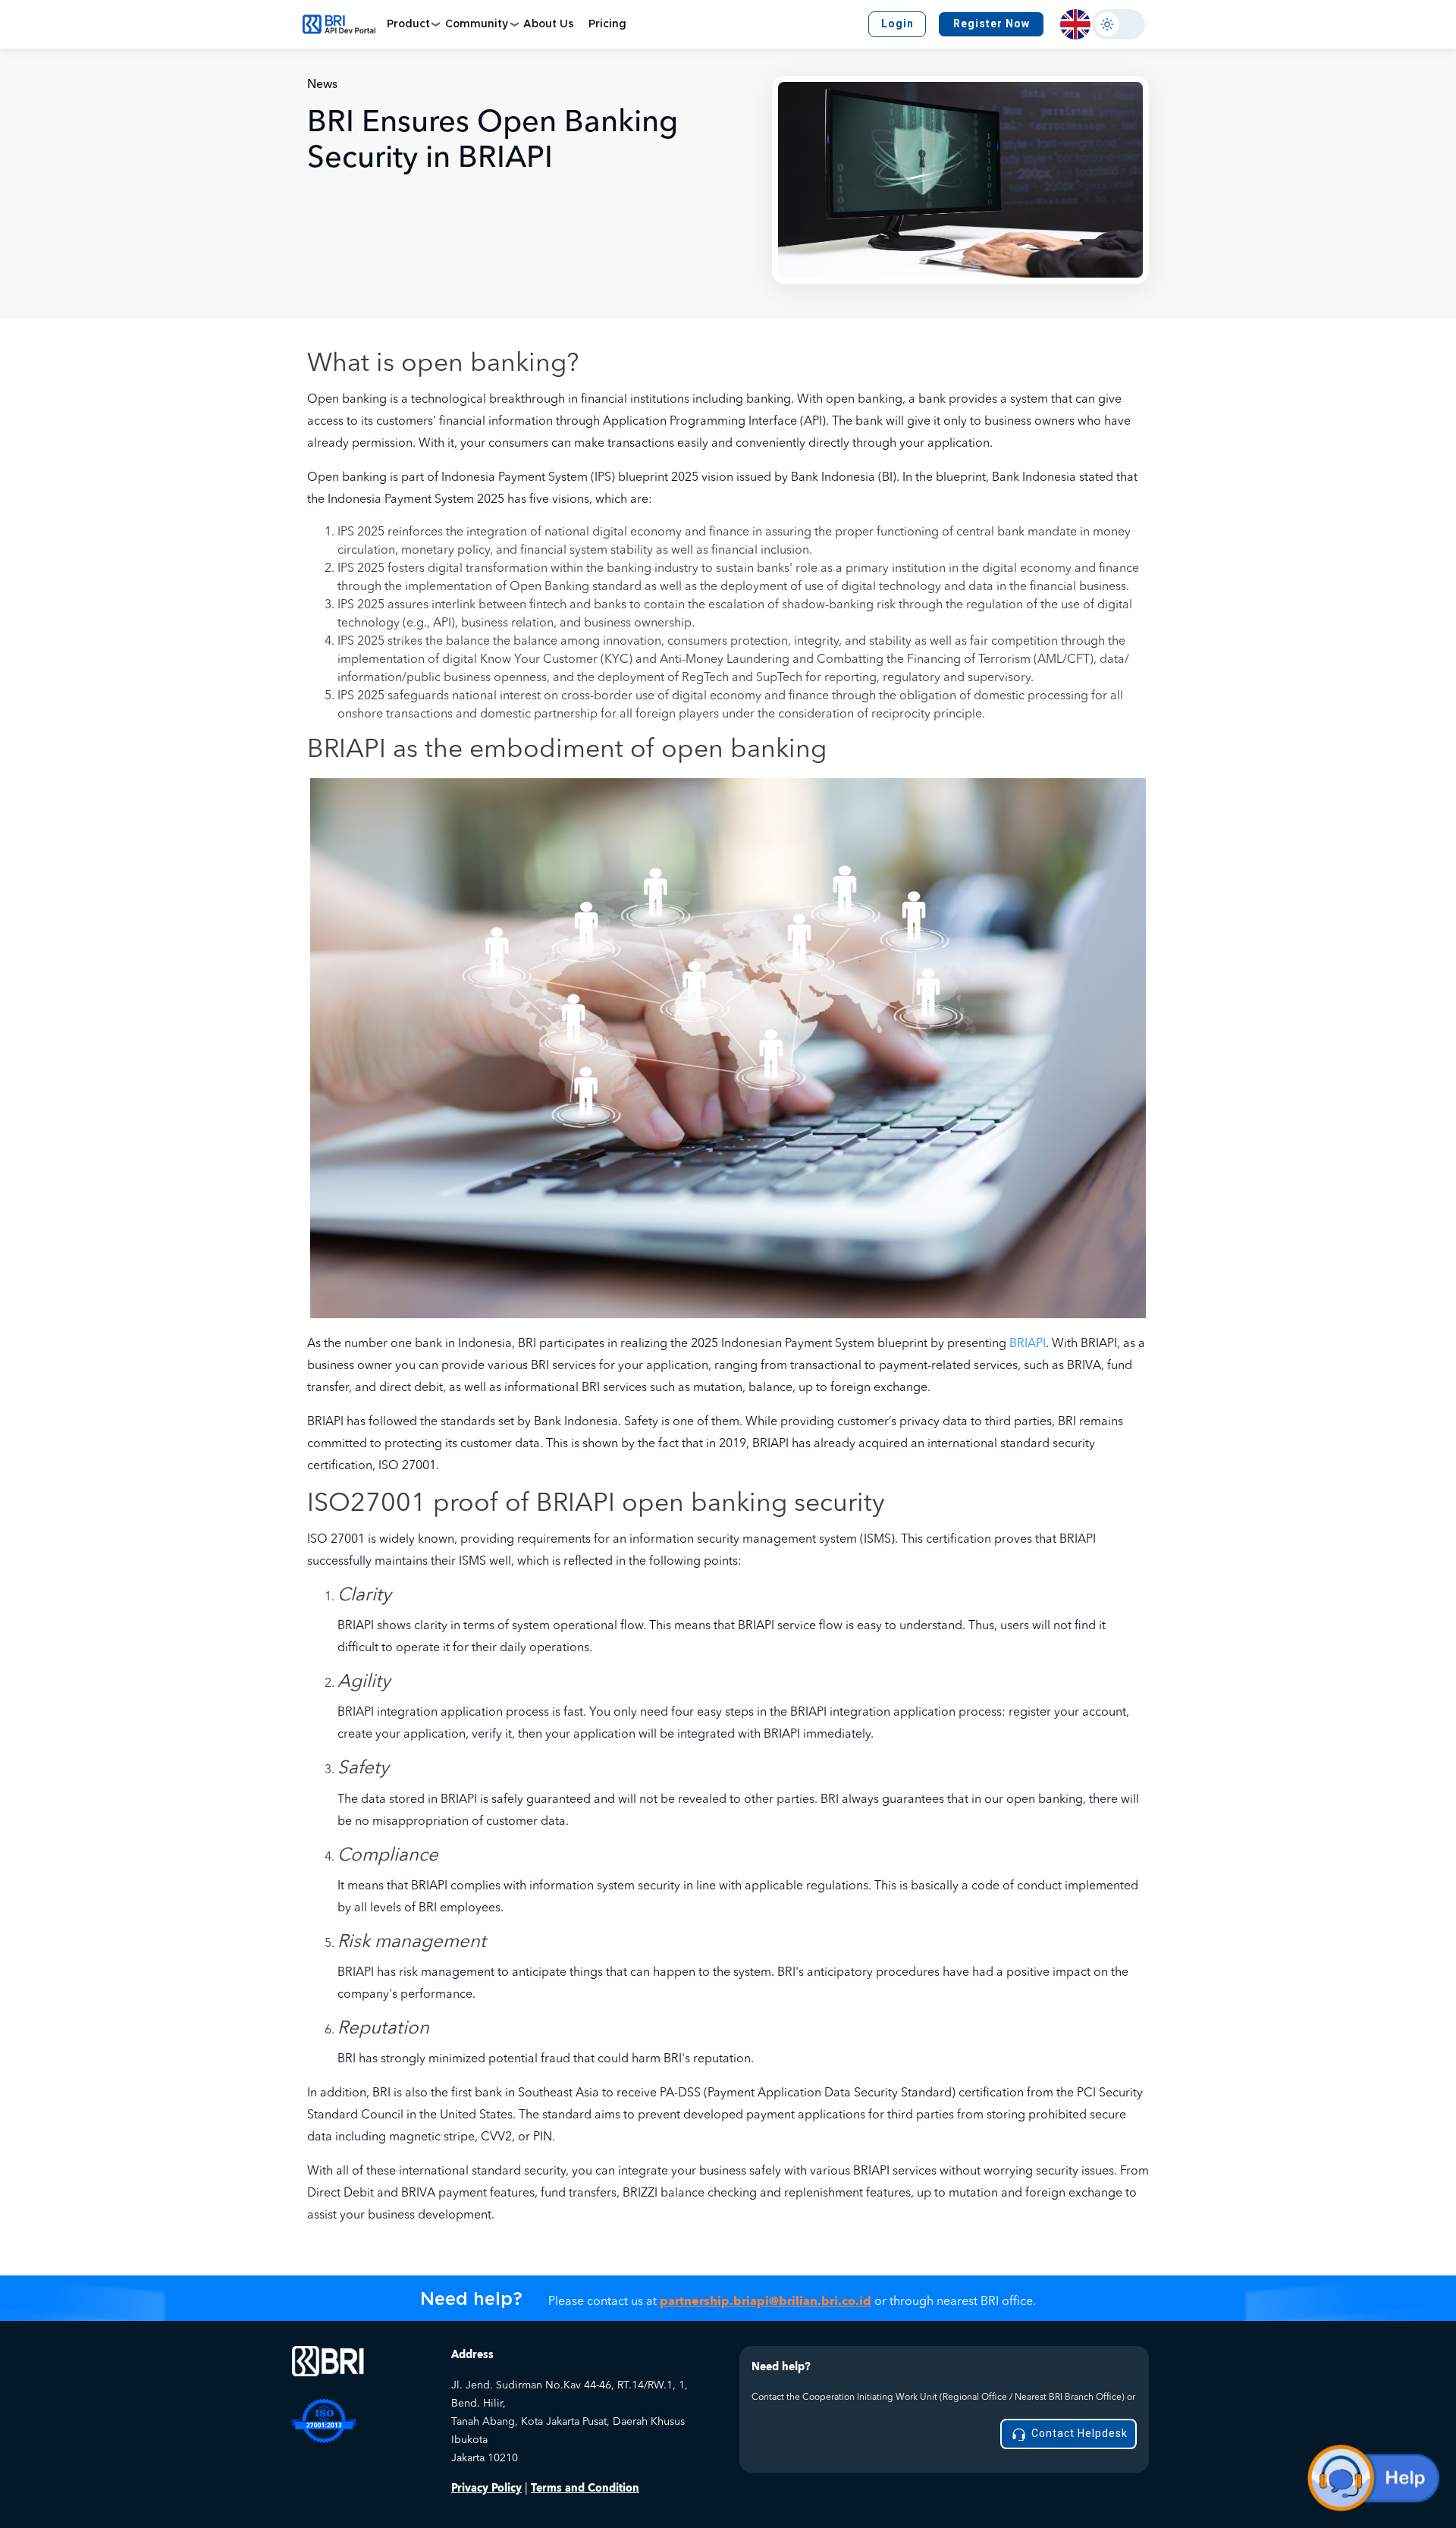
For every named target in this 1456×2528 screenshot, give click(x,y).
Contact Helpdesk (1078, 2433)
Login (897, 24)
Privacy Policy (486, 2488)
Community (477, 24)
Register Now (992, 24)
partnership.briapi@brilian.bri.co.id (766, 2301)
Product (408, 24)
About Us (548, 24)
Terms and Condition (585, 2488)
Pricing (607, 24)
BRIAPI (1028, 1344)
